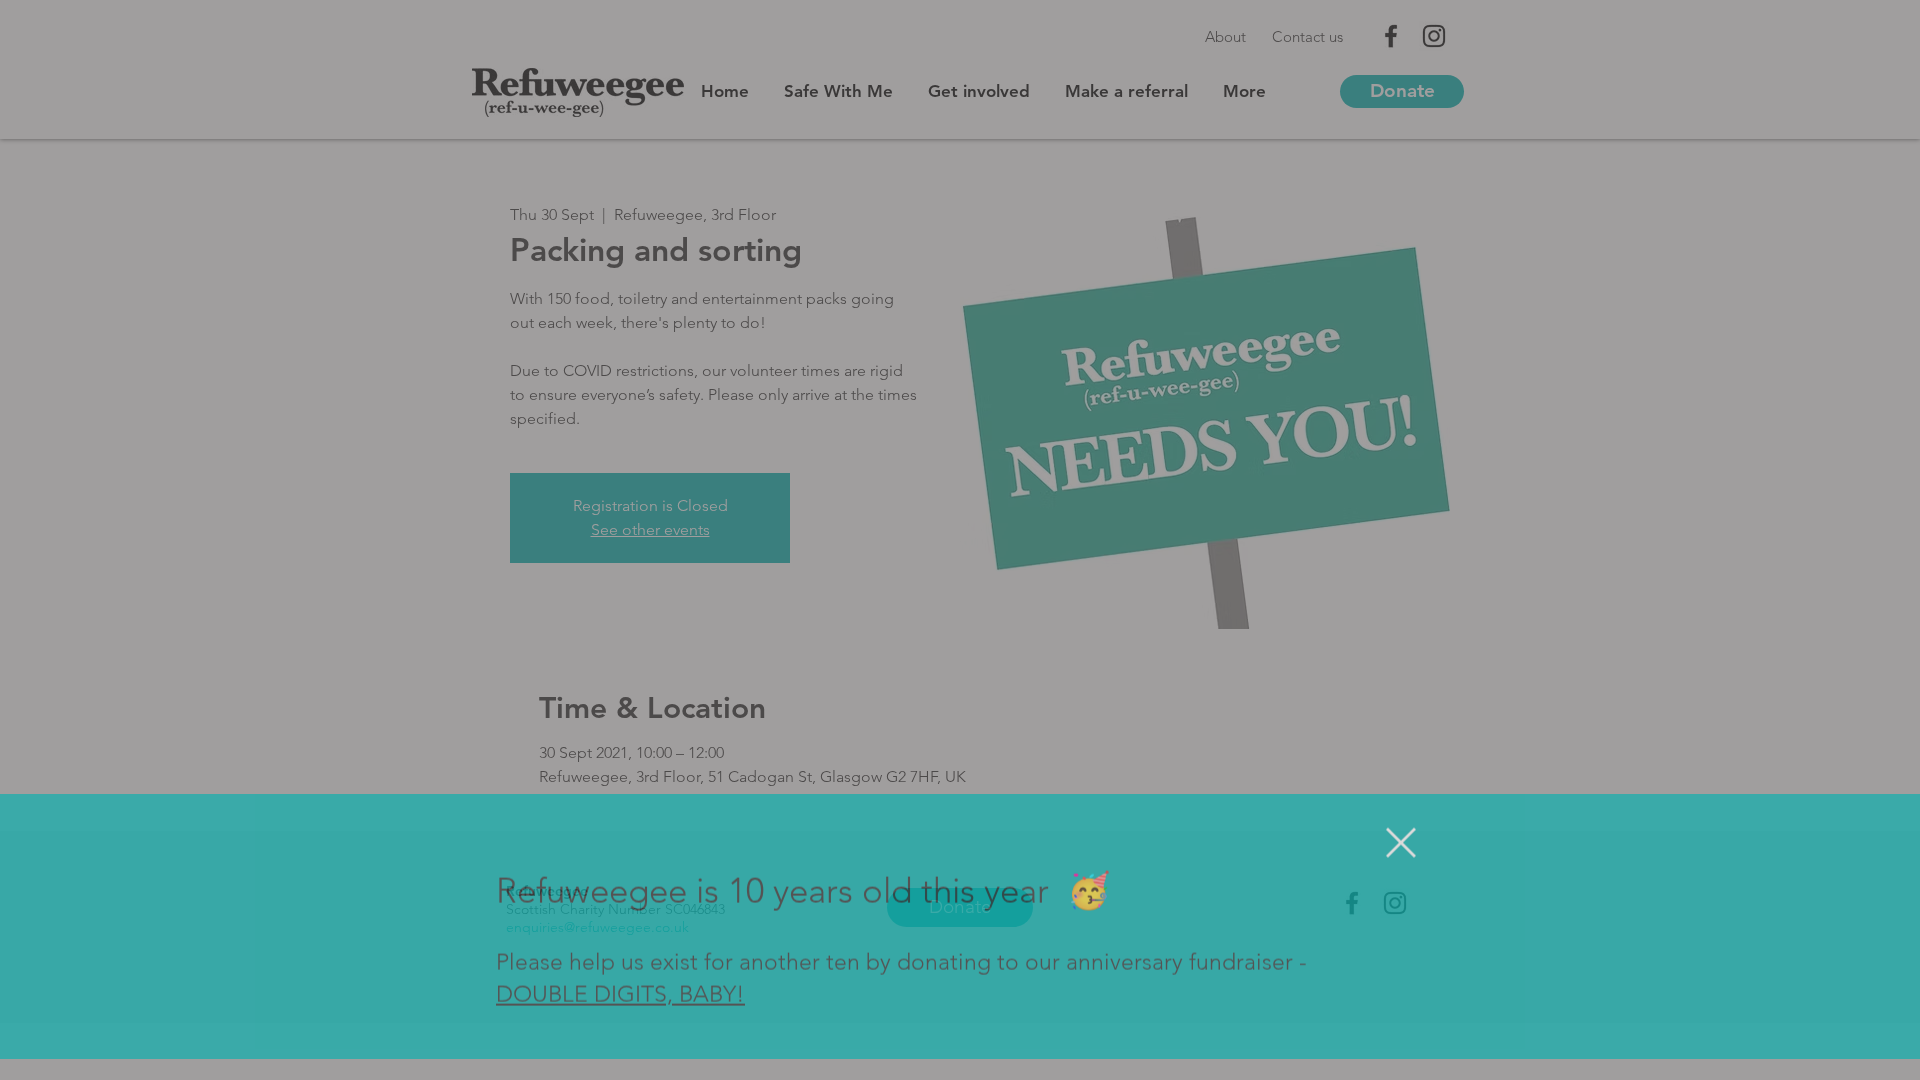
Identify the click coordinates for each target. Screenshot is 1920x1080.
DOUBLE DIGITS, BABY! (620, 1016)
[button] (1401, 864)
